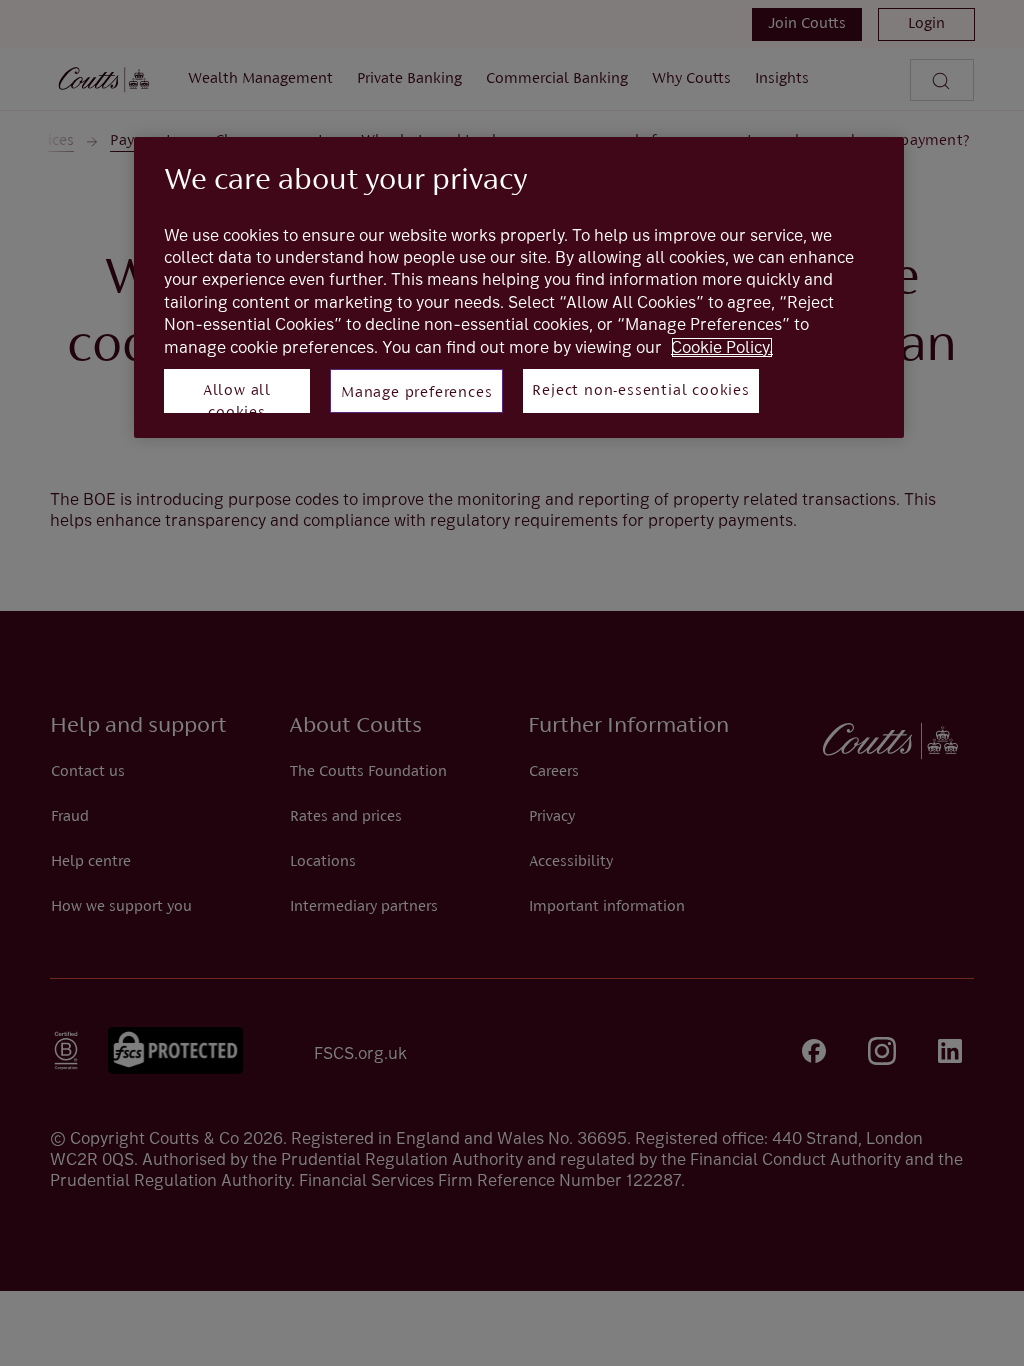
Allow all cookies (237, 398)
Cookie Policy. (722, 347)
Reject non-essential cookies (640, 391)
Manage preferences (416, 393)
